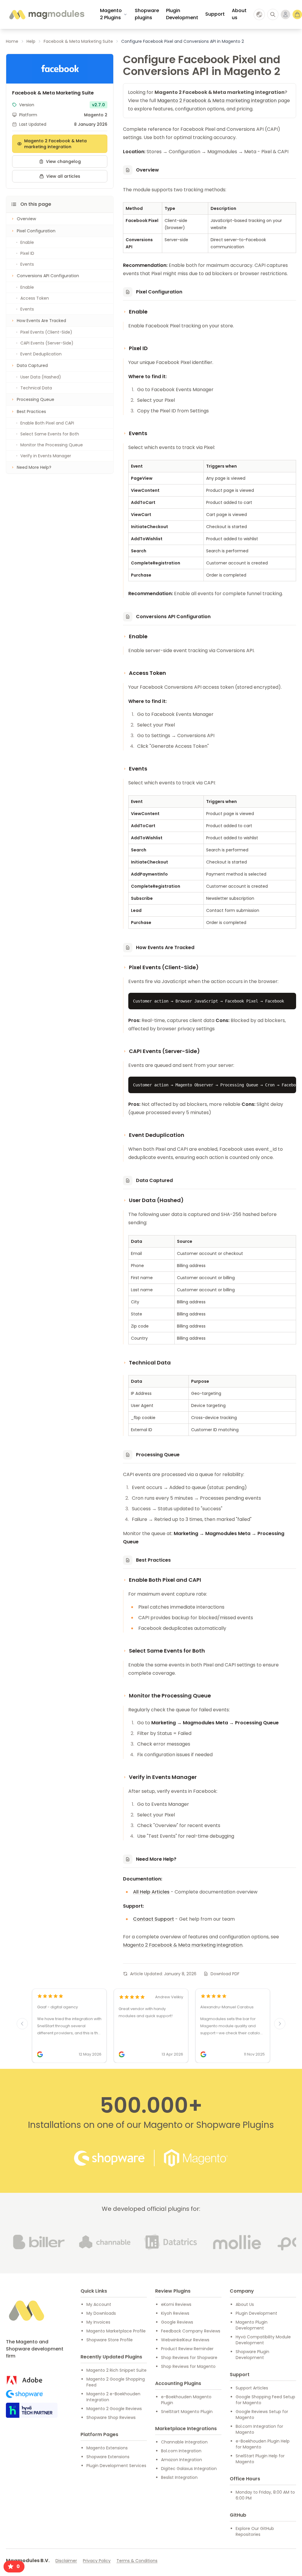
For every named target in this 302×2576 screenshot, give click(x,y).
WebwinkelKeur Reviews (185, 2340)
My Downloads (101, 2313)
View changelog (63, 161)
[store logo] (46, 14)
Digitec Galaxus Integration (189, 2469)
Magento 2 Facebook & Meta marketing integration (55, 144)
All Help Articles (151, 1892)
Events (27, 264)
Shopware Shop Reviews (111, 2417)
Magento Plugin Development (252, 2325)
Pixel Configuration (36, 231)
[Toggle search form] (273, 14)
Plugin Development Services (116, 2466)
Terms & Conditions (137, 2561)
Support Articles (252, 2388)
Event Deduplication (41, 354)
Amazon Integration (182, 2460)
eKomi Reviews (176, 2304)
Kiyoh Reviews (175, 2313)
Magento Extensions (107, 2448)
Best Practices (31, 412)
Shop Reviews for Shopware (189, 2358)
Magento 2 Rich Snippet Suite (116, 2370)
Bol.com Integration (181, 2451)
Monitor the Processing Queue (52, 445)
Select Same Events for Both (50, 434)
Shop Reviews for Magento (188, 2366)
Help (31, 41)
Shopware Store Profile (110, 2340)
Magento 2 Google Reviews (114, 2409)
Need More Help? (34, 467)
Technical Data (36, 388)
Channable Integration (184, 2442)
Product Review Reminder (187, 2349)
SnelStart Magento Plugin (187, 2412)
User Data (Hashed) (41, 377)
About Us (245, 2304)
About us (239, 14)
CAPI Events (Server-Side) (47, 343)
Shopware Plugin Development (252, 2355)
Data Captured (32, 365)
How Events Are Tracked (41, 321)
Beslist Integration (179, 2477)
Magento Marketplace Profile (116, 2331)
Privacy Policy (97, 2561)
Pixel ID (27, 253)
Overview (26, 219)
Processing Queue (36, 399)
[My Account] (285, 14)
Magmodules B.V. (28, 2561)
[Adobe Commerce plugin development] (24, 2380)
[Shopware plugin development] (24, 2394)
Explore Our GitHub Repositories (255, 2531)
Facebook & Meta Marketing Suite (78, 41)
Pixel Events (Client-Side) (46, 332)
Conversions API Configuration (48, 276)
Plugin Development (182, 14)
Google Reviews (177, 2322)
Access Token (35, 298)
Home (12, 41)
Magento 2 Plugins (111, 14)
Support (215, 14)
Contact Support (154, 1919)
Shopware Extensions (108, 2457)
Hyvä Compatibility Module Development (263, 2340)
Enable (27, 242)
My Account (99, 2304)
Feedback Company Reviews (191, 2331)
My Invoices (98, 2322)
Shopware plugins (147, 14)
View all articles (63, 176)
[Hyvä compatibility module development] (32, 2410)
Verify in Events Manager (46, 456)
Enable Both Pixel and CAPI (47, 423)
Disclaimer (66, 2561)
